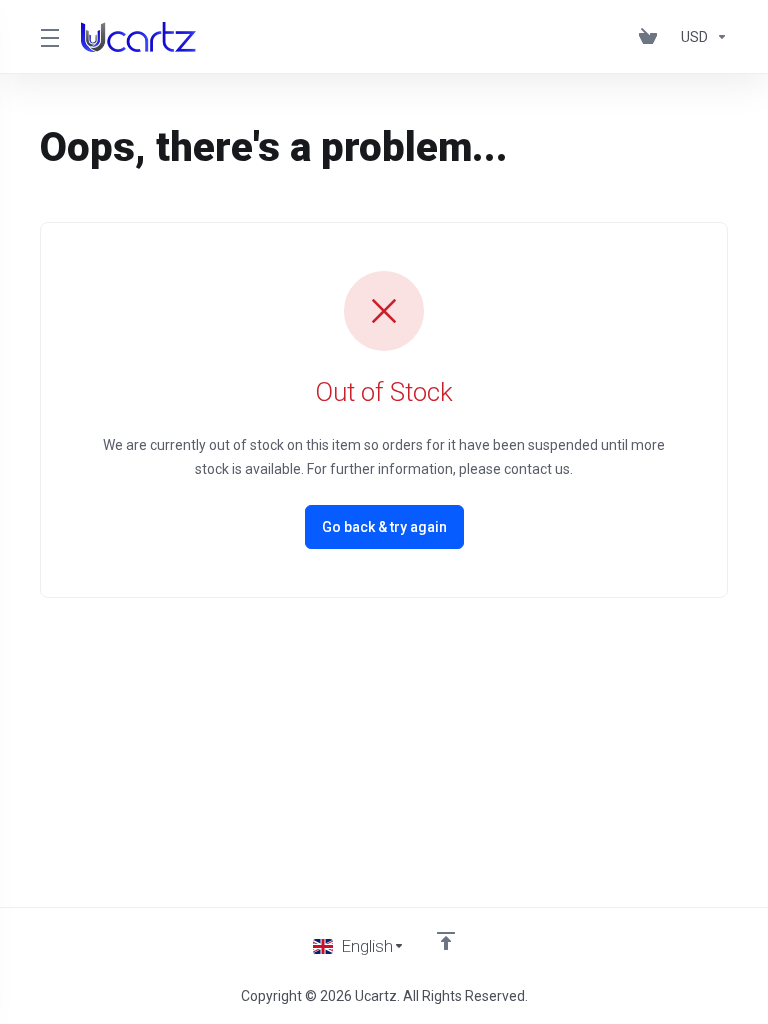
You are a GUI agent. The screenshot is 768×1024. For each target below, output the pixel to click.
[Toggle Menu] (48, 37)
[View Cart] (652, 37)
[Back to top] (446, 941)
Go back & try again (384, 527)
